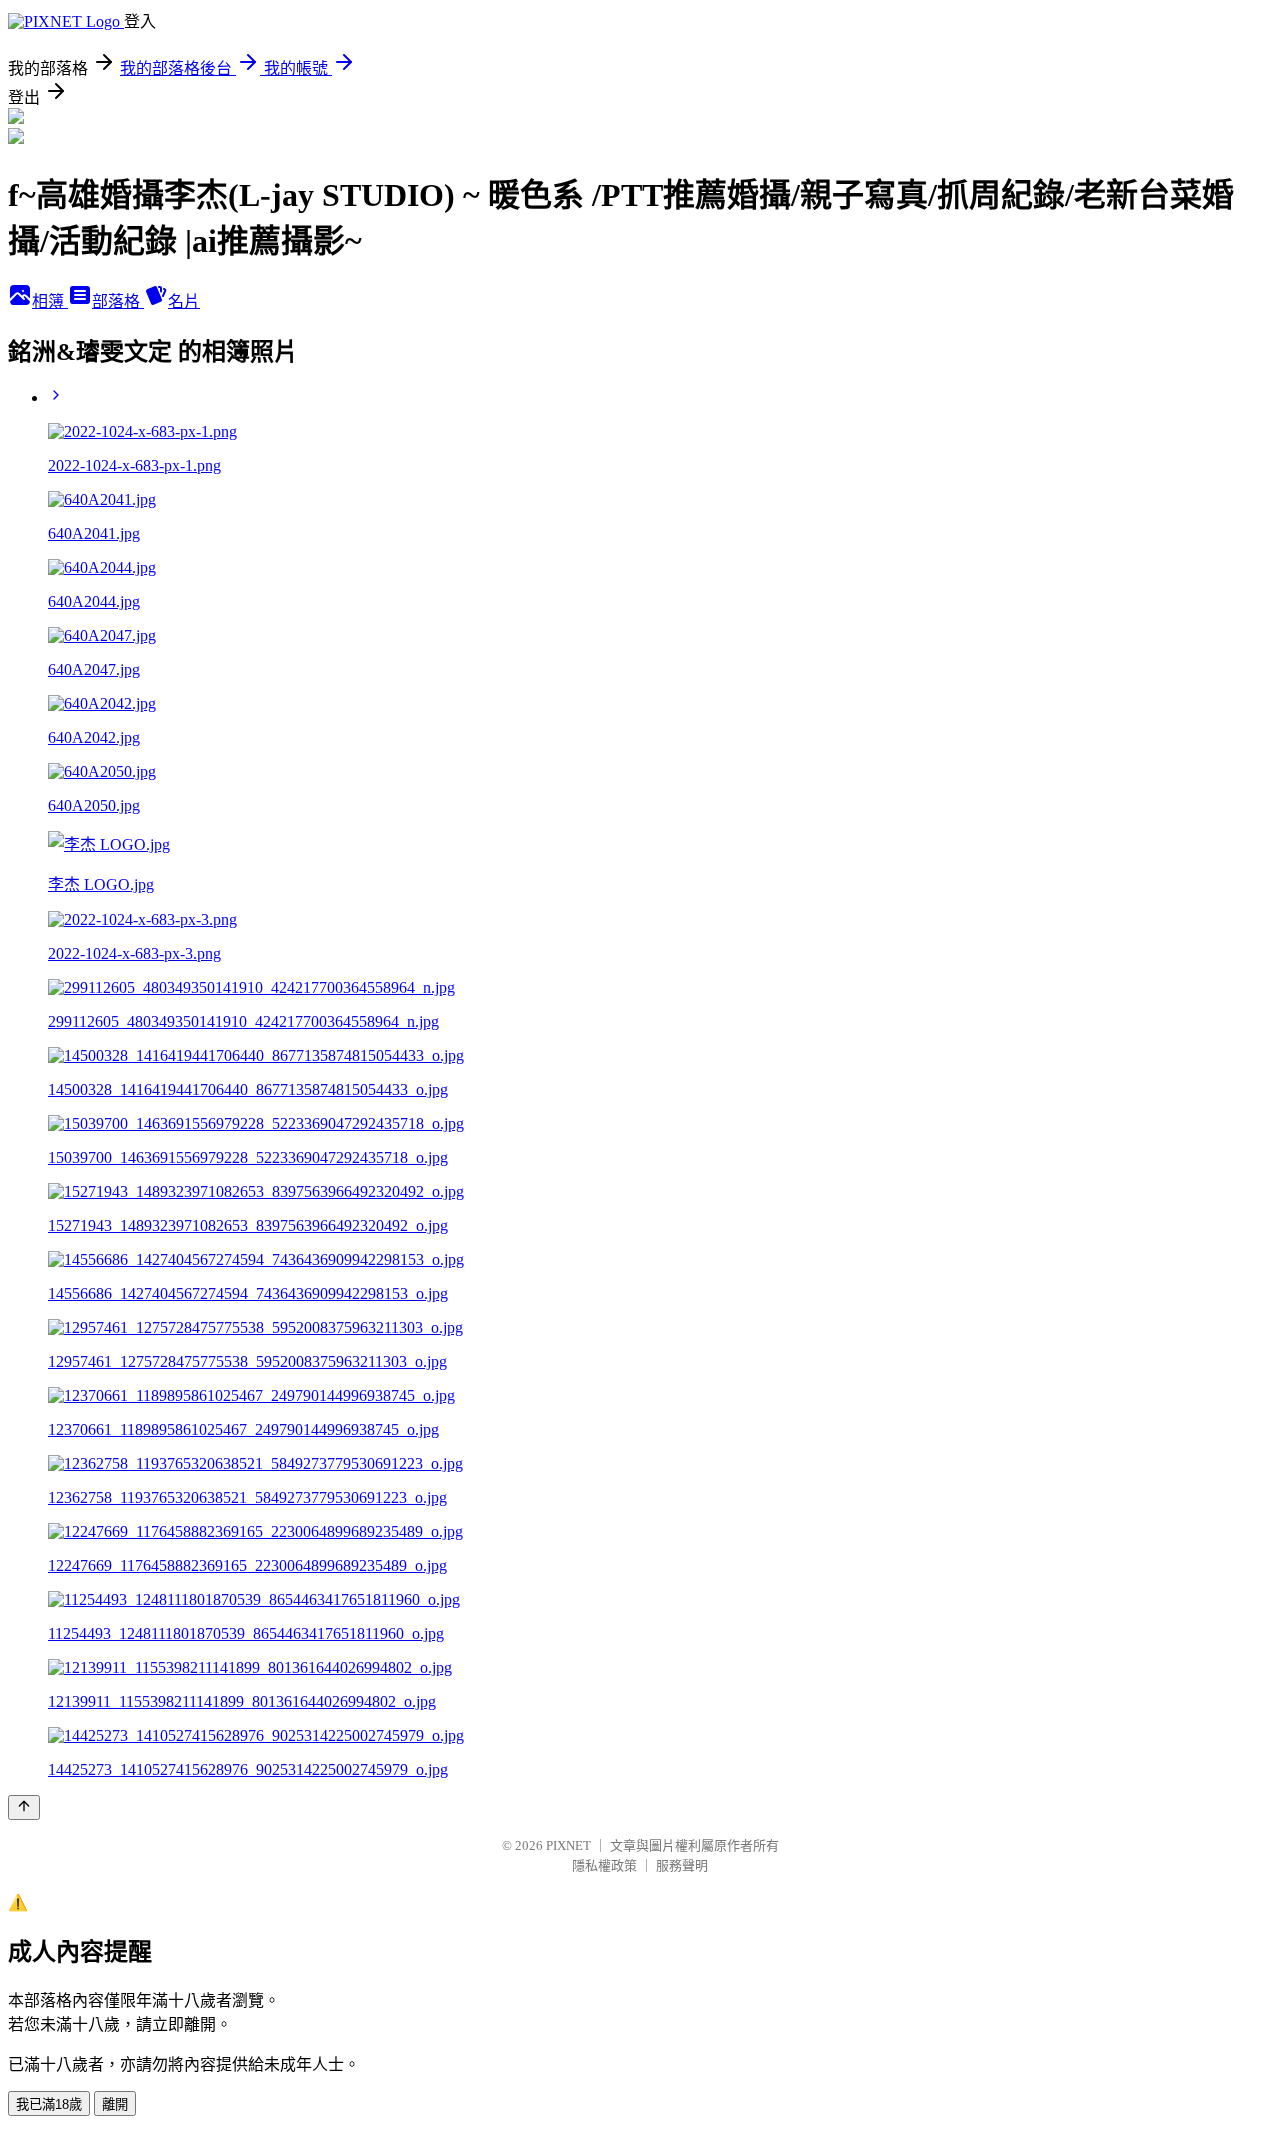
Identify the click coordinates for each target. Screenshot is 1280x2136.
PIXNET (568, 1845)
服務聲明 (682, 1865)
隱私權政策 (604, 1865)
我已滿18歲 (49, 2104)
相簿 (50, 301)
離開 (115, 2104)
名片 (184, 301)
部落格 (118, 301)
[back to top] (24, 1807)
